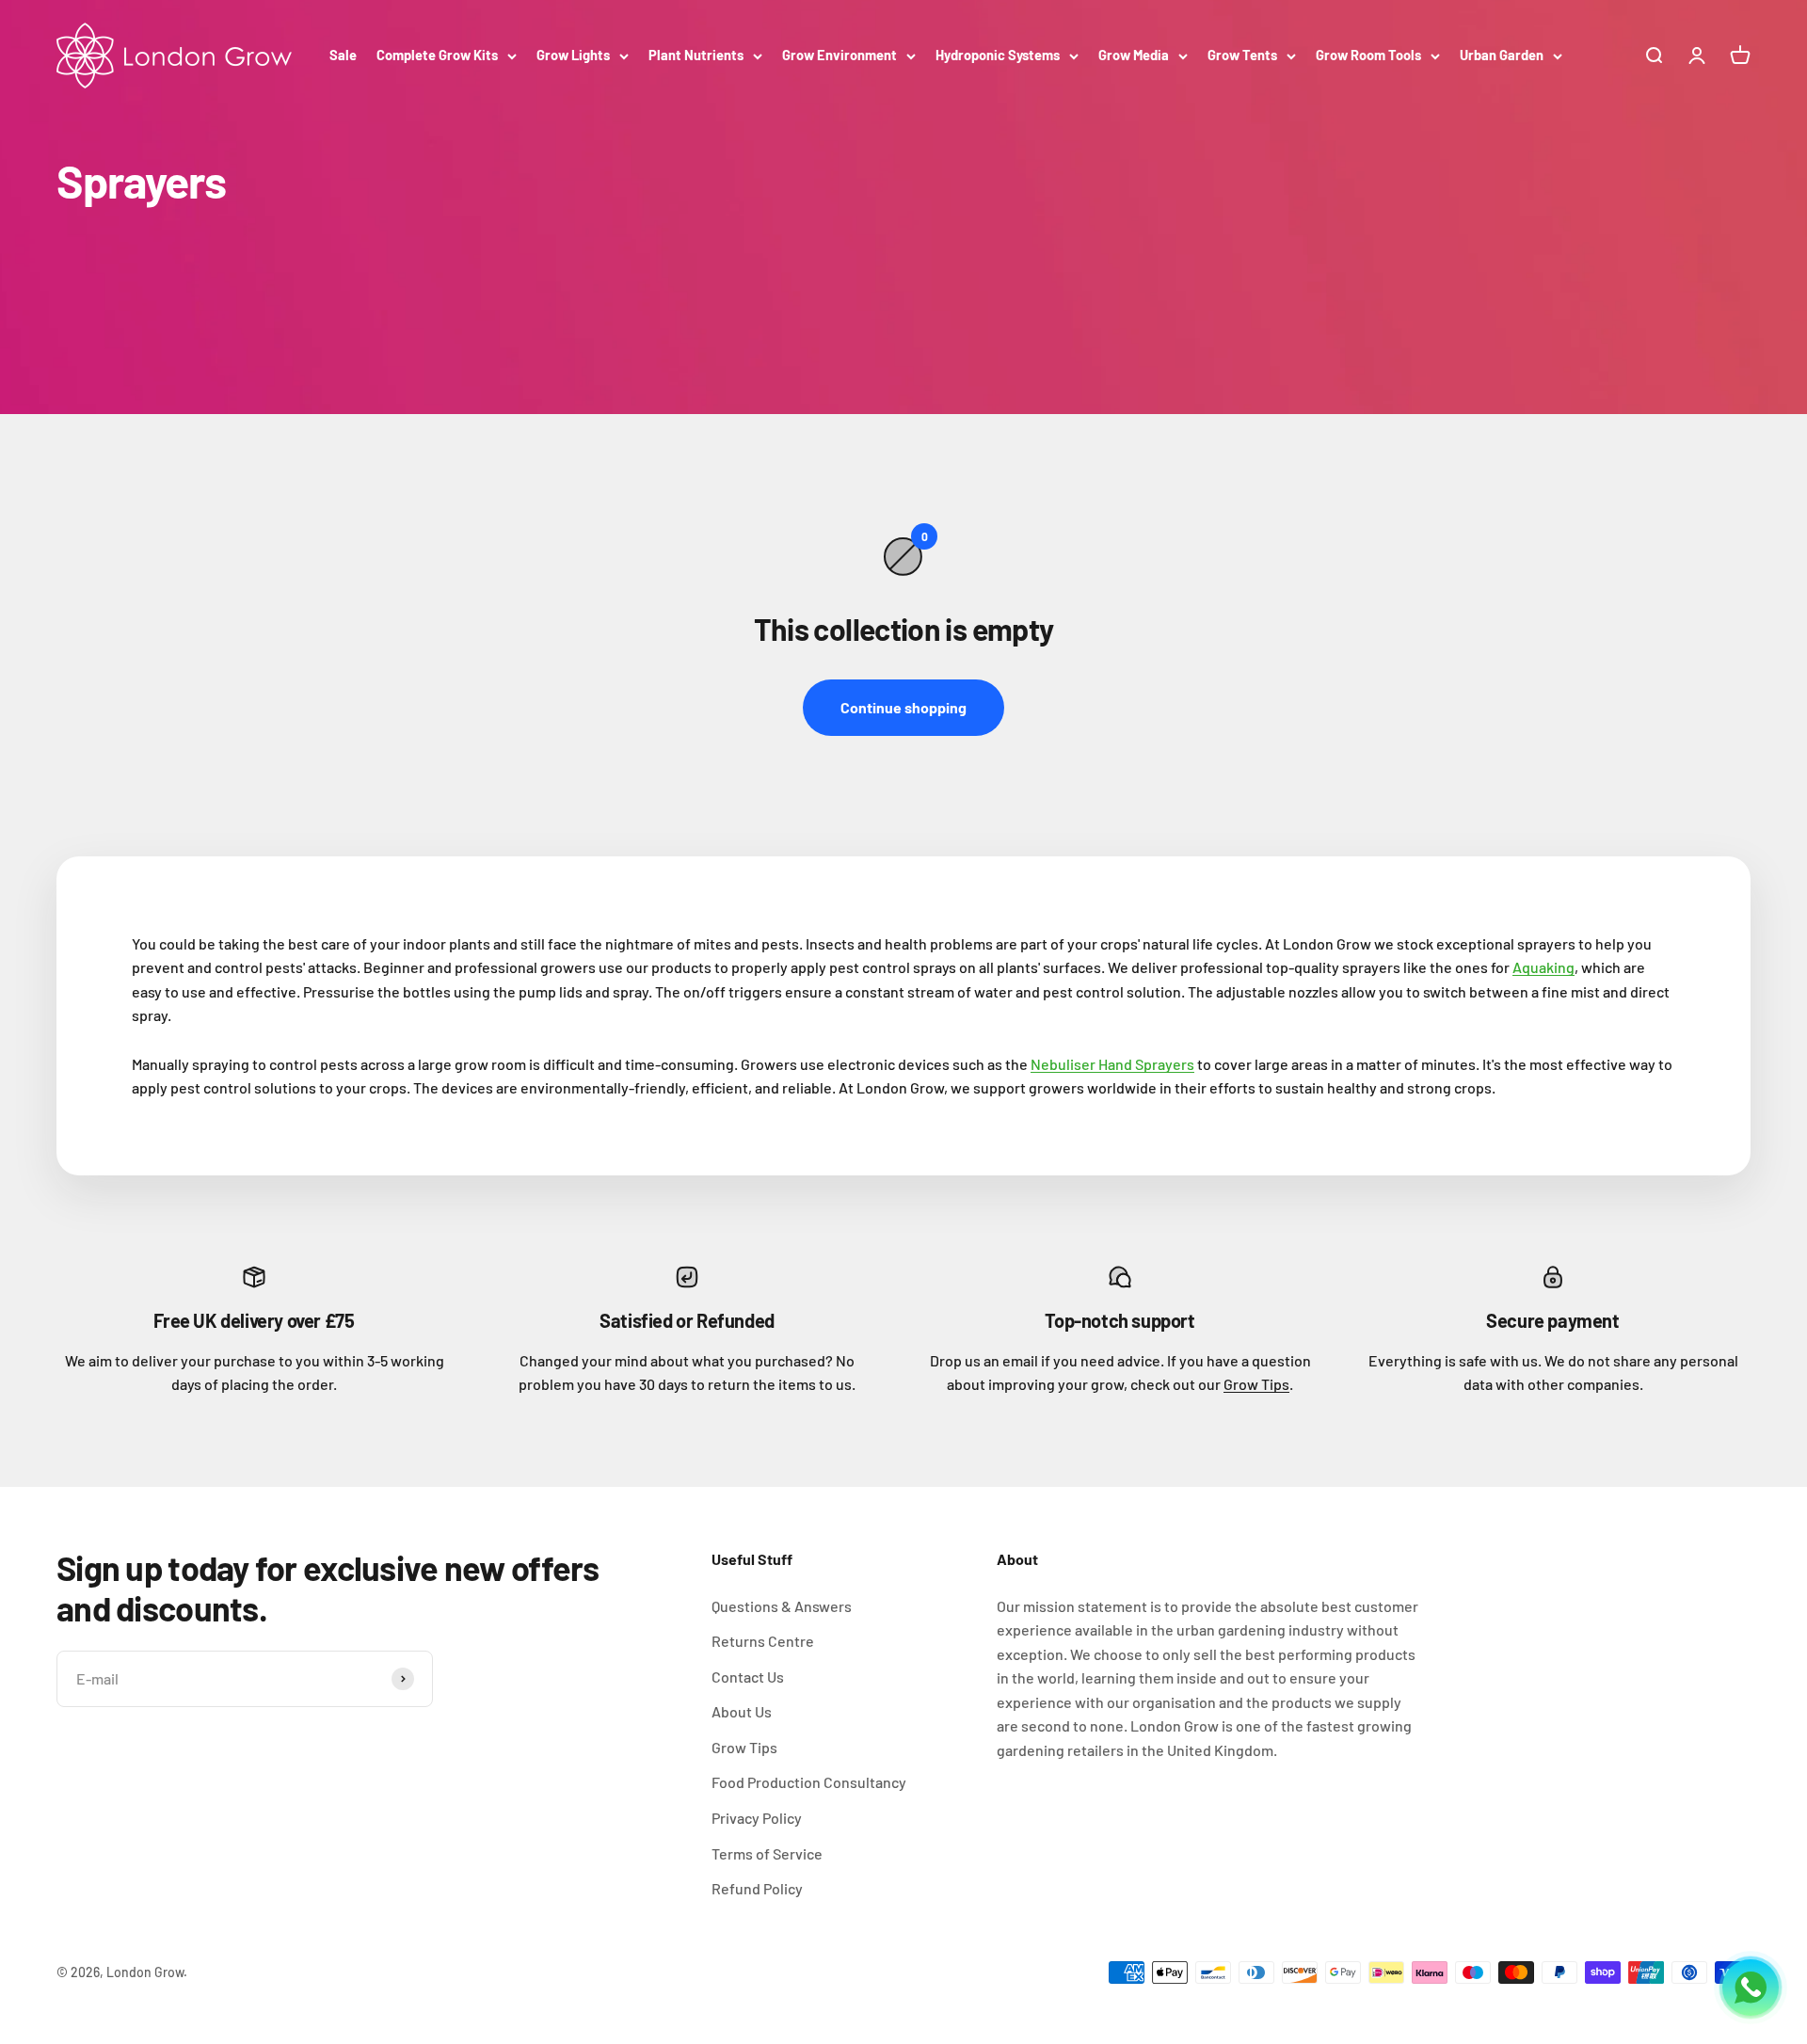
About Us (742, 1711)
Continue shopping (903, 707)
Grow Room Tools (1368, 55)
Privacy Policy (757, 1818)
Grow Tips (1256, 1384)
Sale (343, 55)
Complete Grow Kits (437, 55)
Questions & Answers (782, 1606)
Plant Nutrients (696, 55)
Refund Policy (757, 1888)
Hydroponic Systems (998, 55)
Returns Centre (763, 1641)
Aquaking (1543, 967)
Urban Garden (1502, 55)
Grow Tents (1242, 55)
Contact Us (748, 1677)
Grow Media (1134, 55)
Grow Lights (573, 55)
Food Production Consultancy (809, 1782)
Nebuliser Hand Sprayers (1112, 1064)
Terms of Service (767, 1853)
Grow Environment (840, 55)
